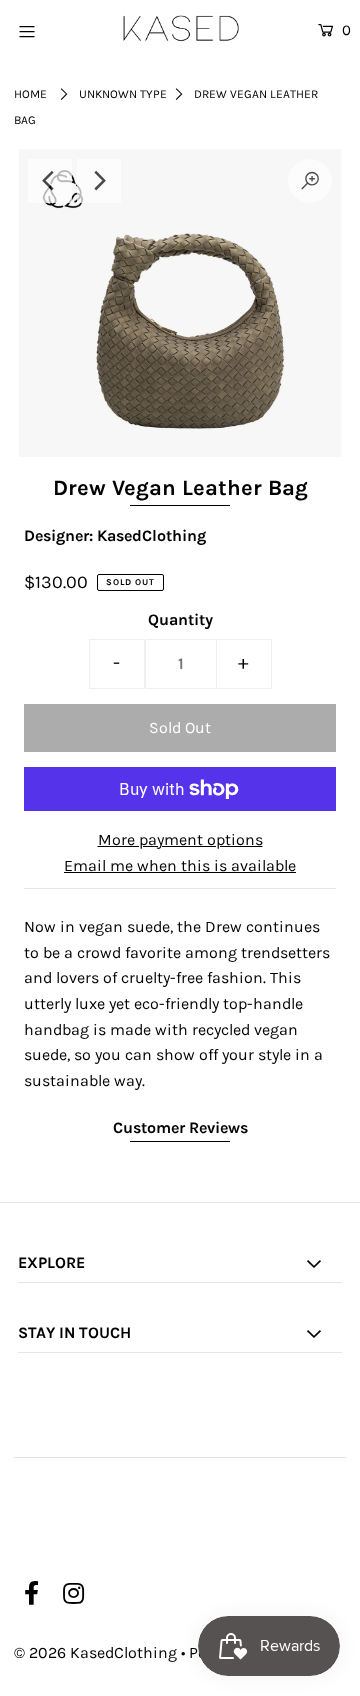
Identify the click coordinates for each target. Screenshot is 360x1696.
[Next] (99, 181)
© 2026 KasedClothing (95, 1652)
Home (30, 94)
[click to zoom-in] (310, 181)
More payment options (180, 839)
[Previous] (50, 181)
